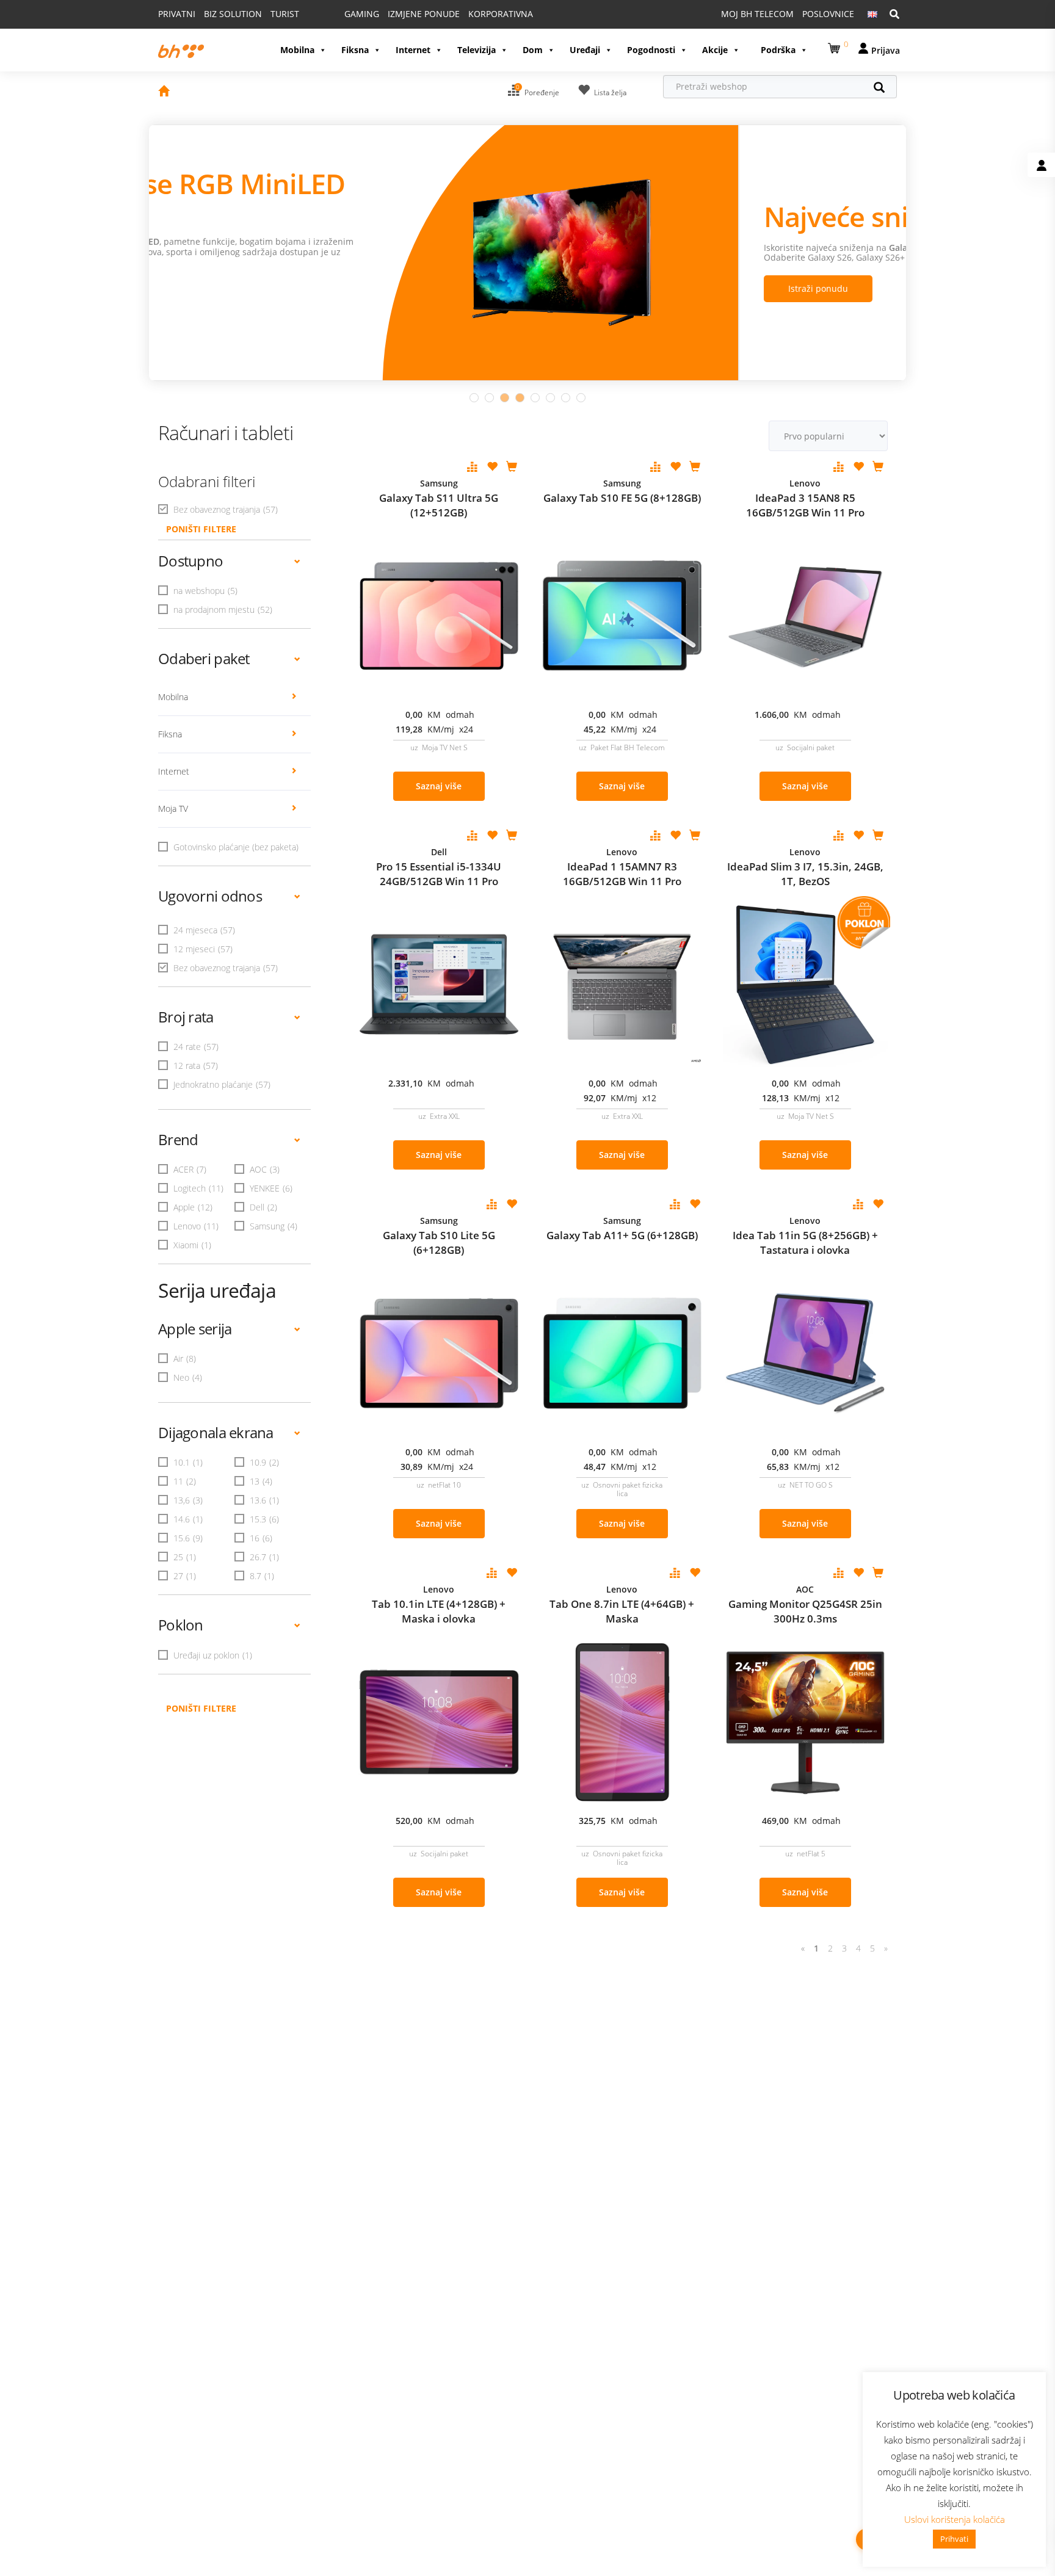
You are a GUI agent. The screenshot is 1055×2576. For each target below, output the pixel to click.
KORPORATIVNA (501, 14)
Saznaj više (439, 786)
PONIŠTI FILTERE (201, 529)
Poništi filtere (201, 1708)
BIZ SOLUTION (233, 14)
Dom (533, 50)
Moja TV (173, 809)
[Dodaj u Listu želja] (492, 468)
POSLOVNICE (828, 14)
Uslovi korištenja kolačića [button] (955, 2519)
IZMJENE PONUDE (424, 14)
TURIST (285, 14)
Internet (413, 50)
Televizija (477, 50)
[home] (164, 92)
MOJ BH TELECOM (757, 14)
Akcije (715, 50)
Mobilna (297, 50)
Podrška (778, 50)
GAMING (362, 14)
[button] (836, 46)
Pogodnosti (651, 50)
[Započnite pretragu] (885, 89)
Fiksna (355, 50)
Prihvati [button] (954, 2539)
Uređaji (585, 50)
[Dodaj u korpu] (512, 468)
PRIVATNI (177, 14)
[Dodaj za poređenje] (473, 468)
